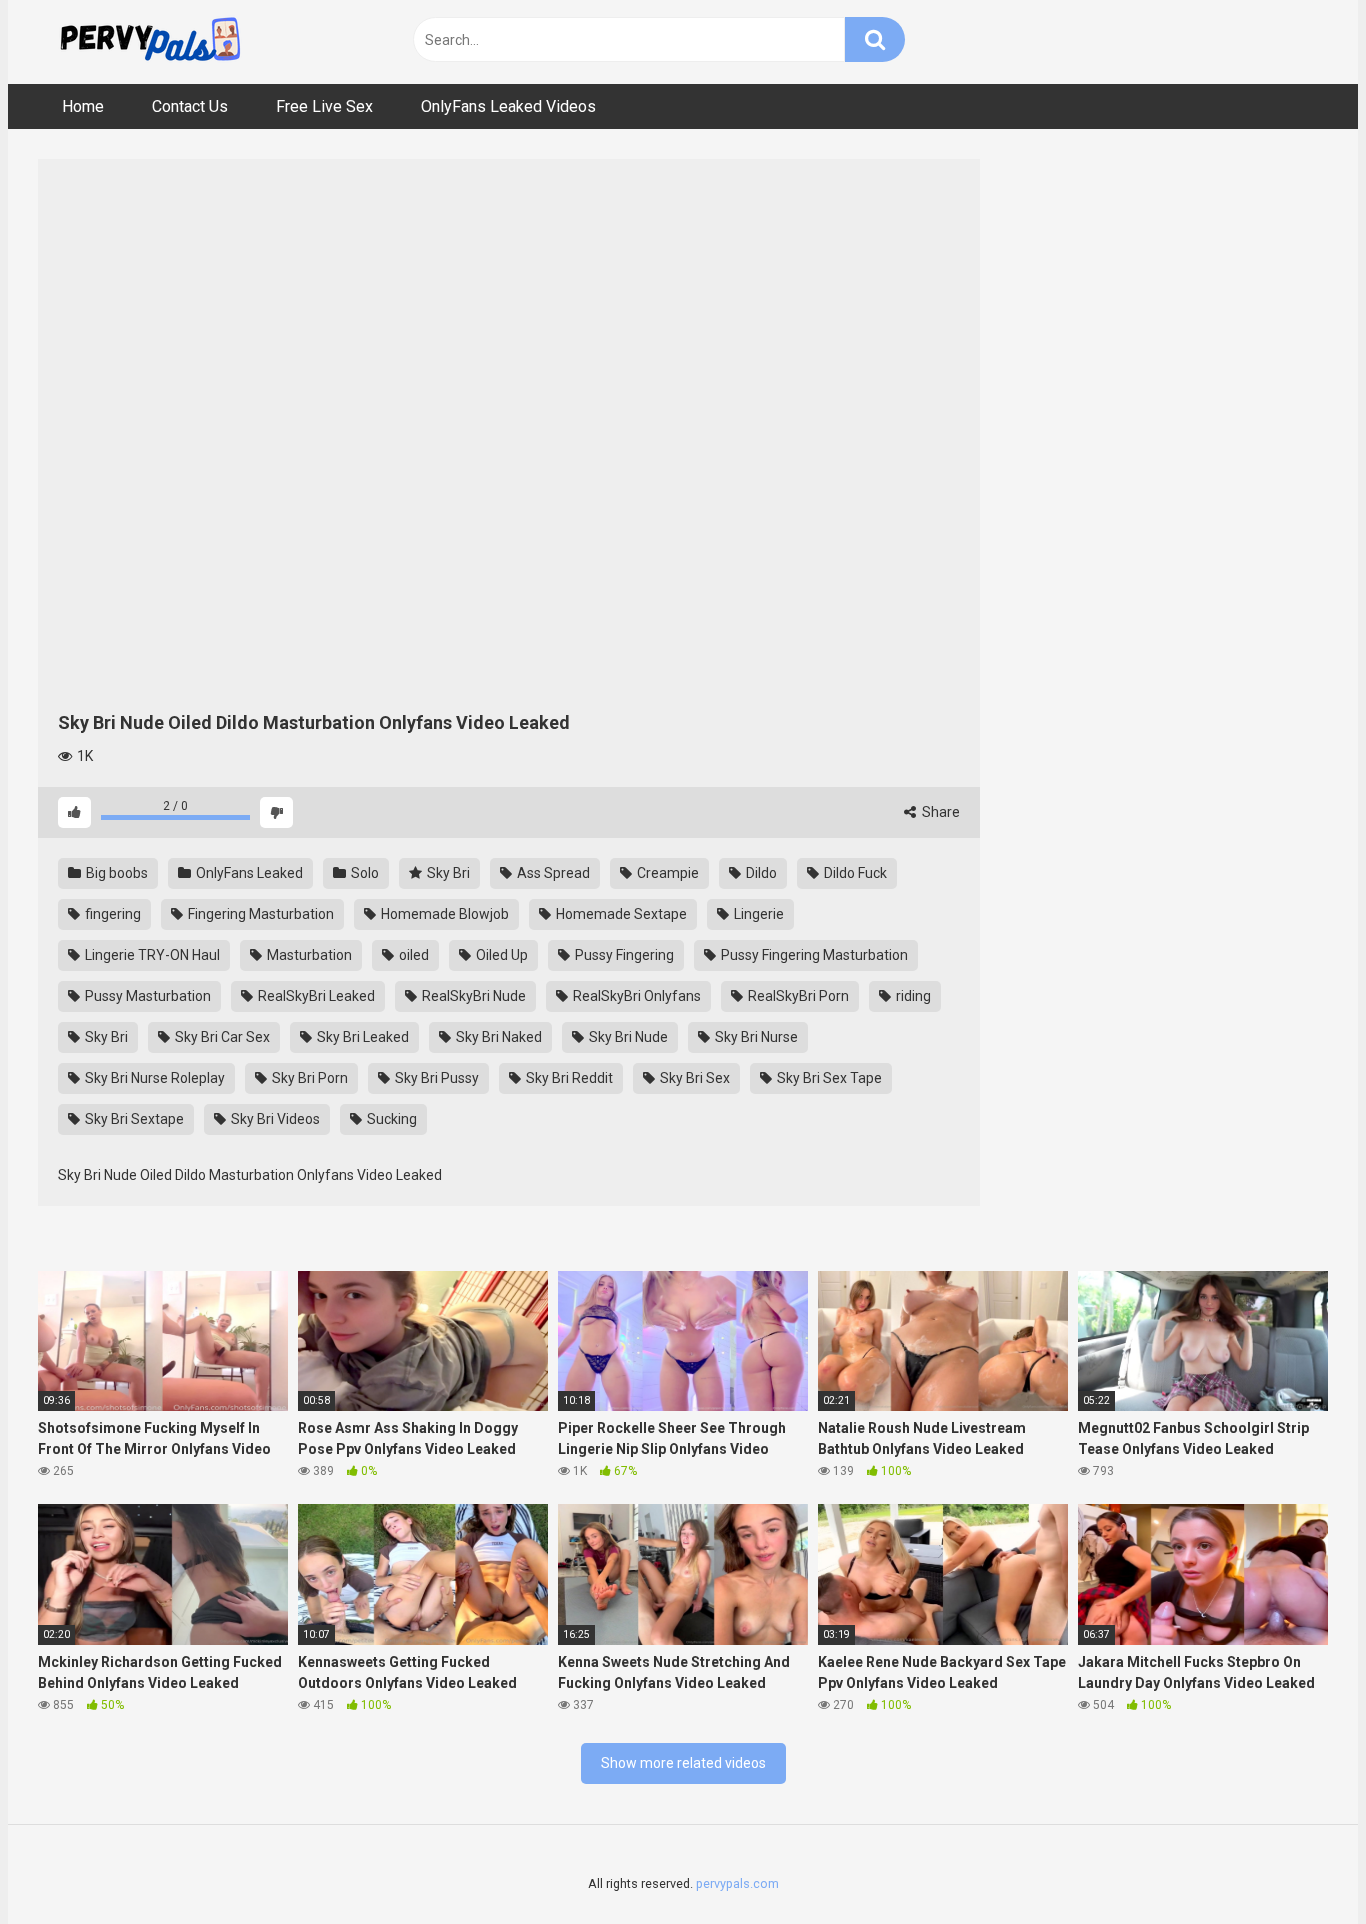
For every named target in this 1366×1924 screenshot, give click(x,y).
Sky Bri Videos (274, 1119)
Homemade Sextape (620, 914)
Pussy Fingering (623, 955)
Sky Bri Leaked (361, 1037)
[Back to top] (1299, 1863)
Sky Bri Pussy (435, 1078)
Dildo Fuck (854, 873)
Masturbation (308, 955)
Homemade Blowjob (443, 914)
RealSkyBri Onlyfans (635, 996)
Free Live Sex (324, 106)
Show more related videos (683, 1763)
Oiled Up (500, 955)
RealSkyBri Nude (472, 996)
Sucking (390, 1119)
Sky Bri (447, 873)
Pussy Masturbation (146, 996)
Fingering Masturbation (259, 914)
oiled (412, 955)
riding (912, 996)
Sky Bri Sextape (133, 1119)
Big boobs (115, 873)
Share (939, 812)
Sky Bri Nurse (755, 1037)
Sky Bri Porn (308, 1078)
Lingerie (757, 914)
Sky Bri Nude (627, 1037)
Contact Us (190, 106)
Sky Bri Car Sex (221, 1037)
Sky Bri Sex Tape (828, 1078)
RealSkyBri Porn (797, 996)
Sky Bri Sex (693, 1078)
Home (83, 106)
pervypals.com (737, 1883)
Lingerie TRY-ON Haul (151, 955)
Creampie (666, 873)
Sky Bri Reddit (568, 1078)
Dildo (760, 873)
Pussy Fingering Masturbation (813, 955)
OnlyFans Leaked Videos (508, 106)
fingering (111, 914)
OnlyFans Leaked (248, 873)
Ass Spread (552, 873)
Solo (363, 873)
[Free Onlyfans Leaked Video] (150, 42)
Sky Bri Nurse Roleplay (153, 1078)
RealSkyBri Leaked (315, 996)
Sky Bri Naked (497, 1037)
